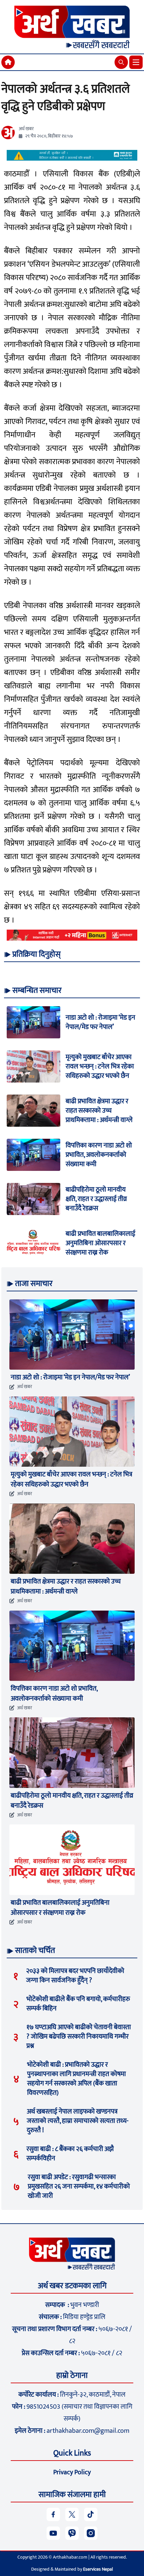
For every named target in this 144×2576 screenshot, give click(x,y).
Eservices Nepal (98, 2569)
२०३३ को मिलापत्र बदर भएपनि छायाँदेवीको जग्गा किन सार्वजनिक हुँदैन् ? (75, 1976)
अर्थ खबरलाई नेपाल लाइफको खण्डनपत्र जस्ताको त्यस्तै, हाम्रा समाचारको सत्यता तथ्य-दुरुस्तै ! (78, 2121)
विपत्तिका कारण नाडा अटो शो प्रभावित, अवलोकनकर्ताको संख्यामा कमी (99, 1155)
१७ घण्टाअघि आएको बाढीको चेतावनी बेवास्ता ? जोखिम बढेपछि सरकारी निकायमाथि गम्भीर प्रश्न (79, 2037)
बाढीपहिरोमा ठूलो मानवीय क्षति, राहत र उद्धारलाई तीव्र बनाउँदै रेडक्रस (96, 1199)
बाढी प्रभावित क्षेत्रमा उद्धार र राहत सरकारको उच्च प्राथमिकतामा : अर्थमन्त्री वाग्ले (99, 1111)
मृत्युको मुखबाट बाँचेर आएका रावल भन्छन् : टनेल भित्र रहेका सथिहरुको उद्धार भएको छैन (100, 1066)
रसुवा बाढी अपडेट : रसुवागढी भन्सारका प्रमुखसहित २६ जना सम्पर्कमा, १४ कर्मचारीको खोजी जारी (79, 2186)
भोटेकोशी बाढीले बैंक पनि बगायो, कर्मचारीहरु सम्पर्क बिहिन (78, 2004)
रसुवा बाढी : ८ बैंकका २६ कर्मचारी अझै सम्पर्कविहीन (70, 2154)
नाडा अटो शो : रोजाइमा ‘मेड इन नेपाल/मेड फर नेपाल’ (100, 1022)
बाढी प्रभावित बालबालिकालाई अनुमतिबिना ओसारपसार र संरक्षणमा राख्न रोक (100, 1243)
